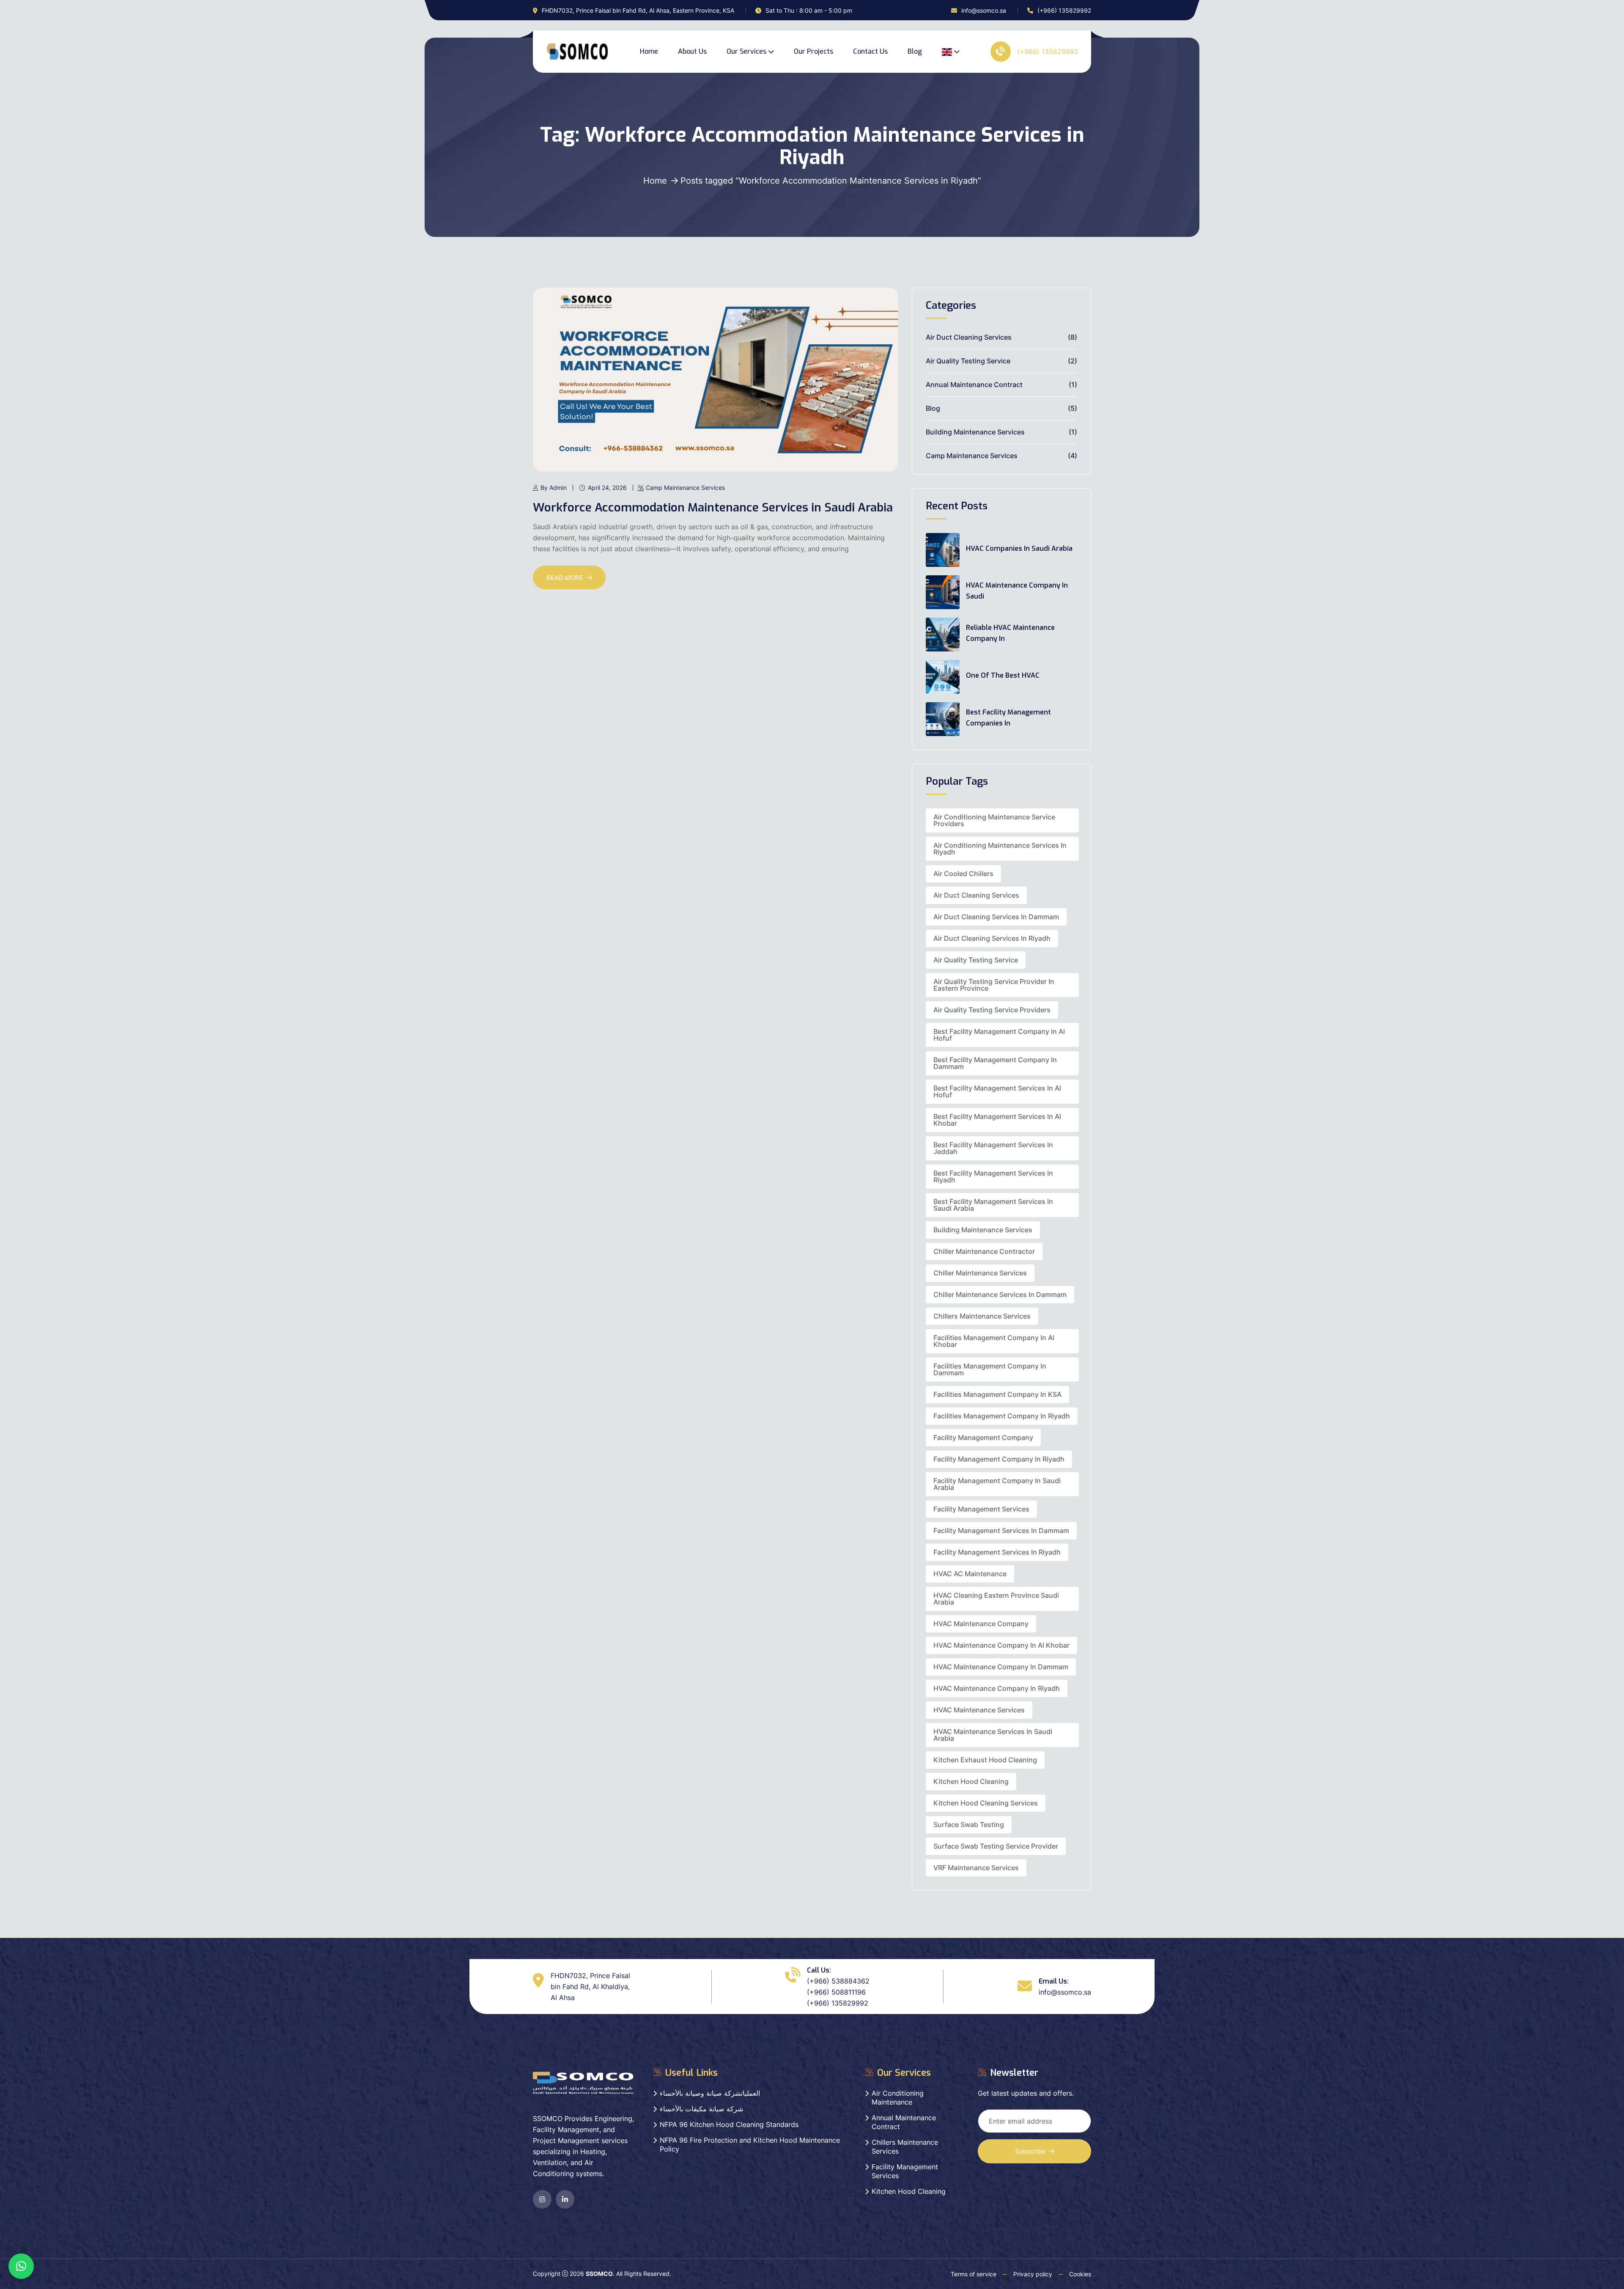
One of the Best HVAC (1003, 675)
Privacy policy (1033, 2274)
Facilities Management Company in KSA (997, 1394)
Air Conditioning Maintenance (898, 2098)
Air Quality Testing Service (968, 361)
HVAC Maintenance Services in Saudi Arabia (993, 1735)
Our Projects (813, 51)
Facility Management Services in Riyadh (997, 1552)
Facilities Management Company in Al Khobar (994, 1341)
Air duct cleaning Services (976, 895)
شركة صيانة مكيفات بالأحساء (701, 2109)
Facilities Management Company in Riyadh (1002, 1416)
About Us (692, 51)
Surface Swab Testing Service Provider (996, 1846)
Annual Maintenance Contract (974, 385)
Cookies (1080, 2274)
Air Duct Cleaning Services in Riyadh (992, 938)
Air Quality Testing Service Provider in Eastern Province (994, 985)
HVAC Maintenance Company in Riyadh (997, 1688)
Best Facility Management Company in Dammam (995, 1063)
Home (649, 51)
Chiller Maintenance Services (980, 1273)
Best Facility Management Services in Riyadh (993, 1176)
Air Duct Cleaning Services (969, 337)
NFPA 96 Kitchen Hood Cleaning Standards (729, 2124)
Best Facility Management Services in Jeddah (993, 1148)
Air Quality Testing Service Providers (992, 1010)
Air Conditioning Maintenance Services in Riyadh (1000, 849)
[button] (21, 2266)
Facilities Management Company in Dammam (990, 1369)
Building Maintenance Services (975, 432)
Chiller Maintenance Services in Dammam (1000, 1294)
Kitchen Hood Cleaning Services (986, 1803)
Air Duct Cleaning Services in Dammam (996, 917)
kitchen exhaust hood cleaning (985, 1760)
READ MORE (565, 578)
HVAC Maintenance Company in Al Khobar (1001, 1645)
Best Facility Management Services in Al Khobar (997, 1120)
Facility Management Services (981, 1509)
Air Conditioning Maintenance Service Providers (994, 820)
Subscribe (1030, 2151)
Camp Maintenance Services (685, 488)
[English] (951, 52)
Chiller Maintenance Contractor (984, 1251)
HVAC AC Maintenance (970, 1574)
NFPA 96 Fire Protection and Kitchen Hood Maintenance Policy (750, 2145)
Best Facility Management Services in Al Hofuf (997, 1091)
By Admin (554, 488)
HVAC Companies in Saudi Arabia (1019, 548)
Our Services (746, 51)
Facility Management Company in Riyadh (999, 1459)
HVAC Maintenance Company (981, 1624)
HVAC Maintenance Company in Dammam (1001, 1667)
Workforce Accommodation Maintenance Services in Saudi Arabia (713, 507)
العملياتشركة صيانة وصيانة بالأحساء (710, 2093)
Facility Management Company (983, 1437)
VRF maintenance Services (976, 1868)
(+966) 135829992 (1064, 10)
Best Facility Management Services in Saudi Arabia (993, 1205)
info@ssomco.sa (984, 10)
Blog (915, 51)
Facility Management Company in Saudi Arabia (997, 1484)
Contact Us (870, 51)
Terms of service (974, 2274)
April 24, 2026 (607, 488)
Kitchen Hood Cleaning (971, 1781)
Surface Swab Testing (969, 1825)
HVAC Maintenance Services (979, 1710)
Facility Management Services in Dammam (1001, 1531)
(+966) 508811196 (836, 1992)
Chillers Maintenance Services (982, 1316)
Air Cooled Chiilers (963, 874)
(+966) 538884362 (838, 1981)
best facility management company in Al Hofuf (999, 1035)
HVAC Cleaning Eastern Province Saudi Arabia (996, 1599)
